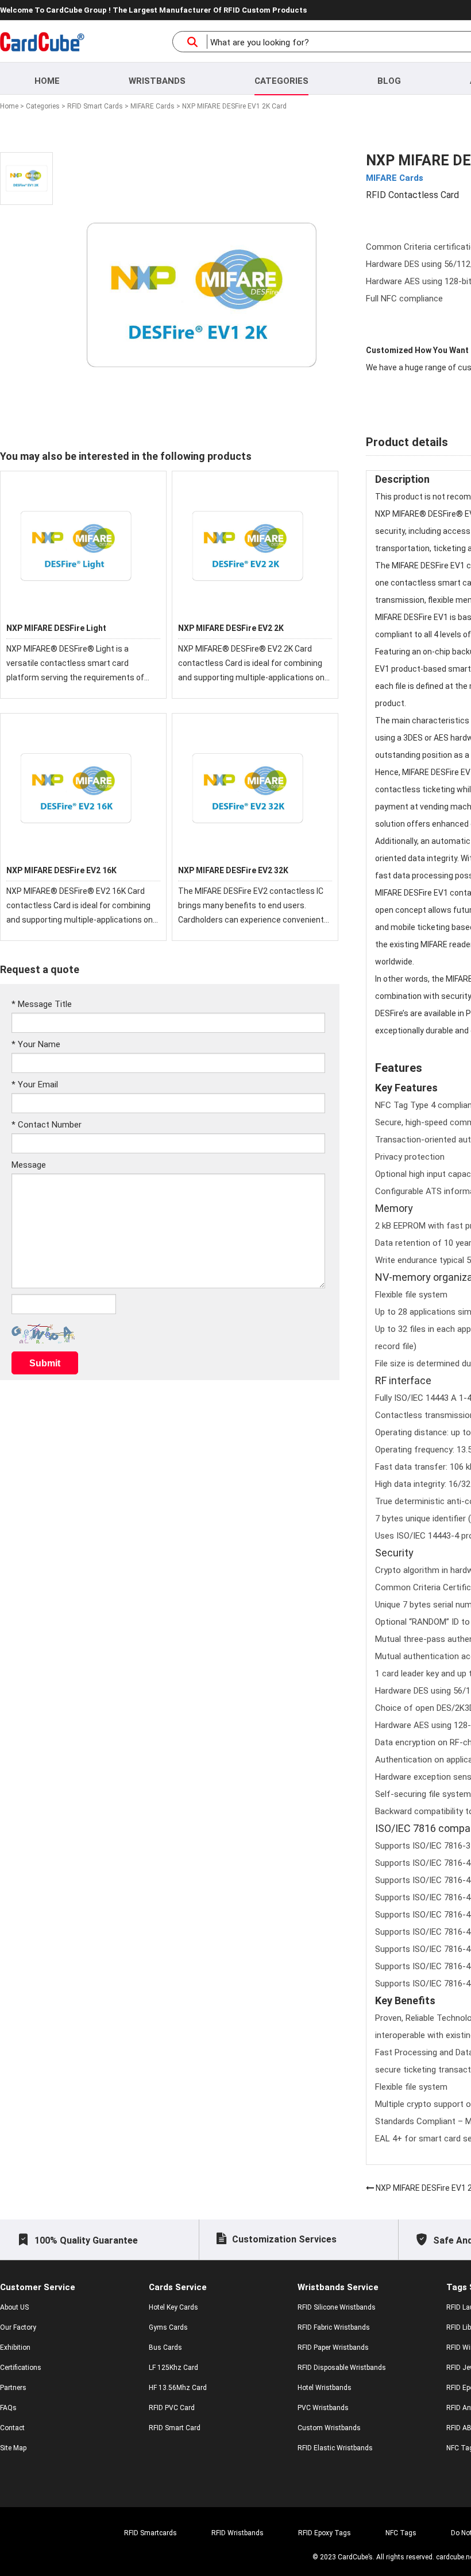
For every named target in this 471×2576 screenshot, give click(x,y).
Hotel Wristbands (325, 2388)
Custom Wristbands (329, 2428)
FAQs (8, 2408)
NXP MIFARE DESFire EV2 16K (61, 870)
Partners (13, 2388)
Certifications (21, 2368)
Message (29, 1165)
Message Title (42, 1004)
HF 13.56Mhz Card (178, 2388)
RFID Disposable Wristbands (342, 2368)
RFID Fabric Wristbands (334, 2327)
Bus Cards (165, 2348)
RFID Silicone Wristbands (337, 2307)
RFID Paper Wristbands (333, 2348)
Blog (389, 81)
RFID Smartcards (150, 2533)
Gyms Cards (168, 2327)
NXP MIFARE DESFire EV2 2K (231, 628)
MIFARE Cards (153, 106)
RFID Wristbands (238, 2533)
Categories (281, 81)
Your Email (35, 1084)
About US (14, 2307)
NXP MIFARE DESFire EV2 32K (233, 870)
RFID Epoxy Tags (325, 2533)
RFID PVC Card (172, 2408)
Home (47, 81)
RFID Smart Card (175, 2428)
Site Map (13, 2448)
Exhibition (15, 2348)
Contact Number (47, 1125)
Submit (45, 1363)
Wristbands (157, 81)
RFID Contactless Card (412, 195)
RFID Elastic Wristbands (335, 2448)
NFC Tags (401, 2533)
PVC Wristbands (323, 2408)
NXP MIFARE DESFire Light (56, 628)
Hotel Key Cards (173, 2307)
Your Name (36, 1044)
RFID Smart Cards (95, 106)
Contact (12, 2428)
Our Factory (18, 2327)
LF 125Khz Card (173, 2368)
